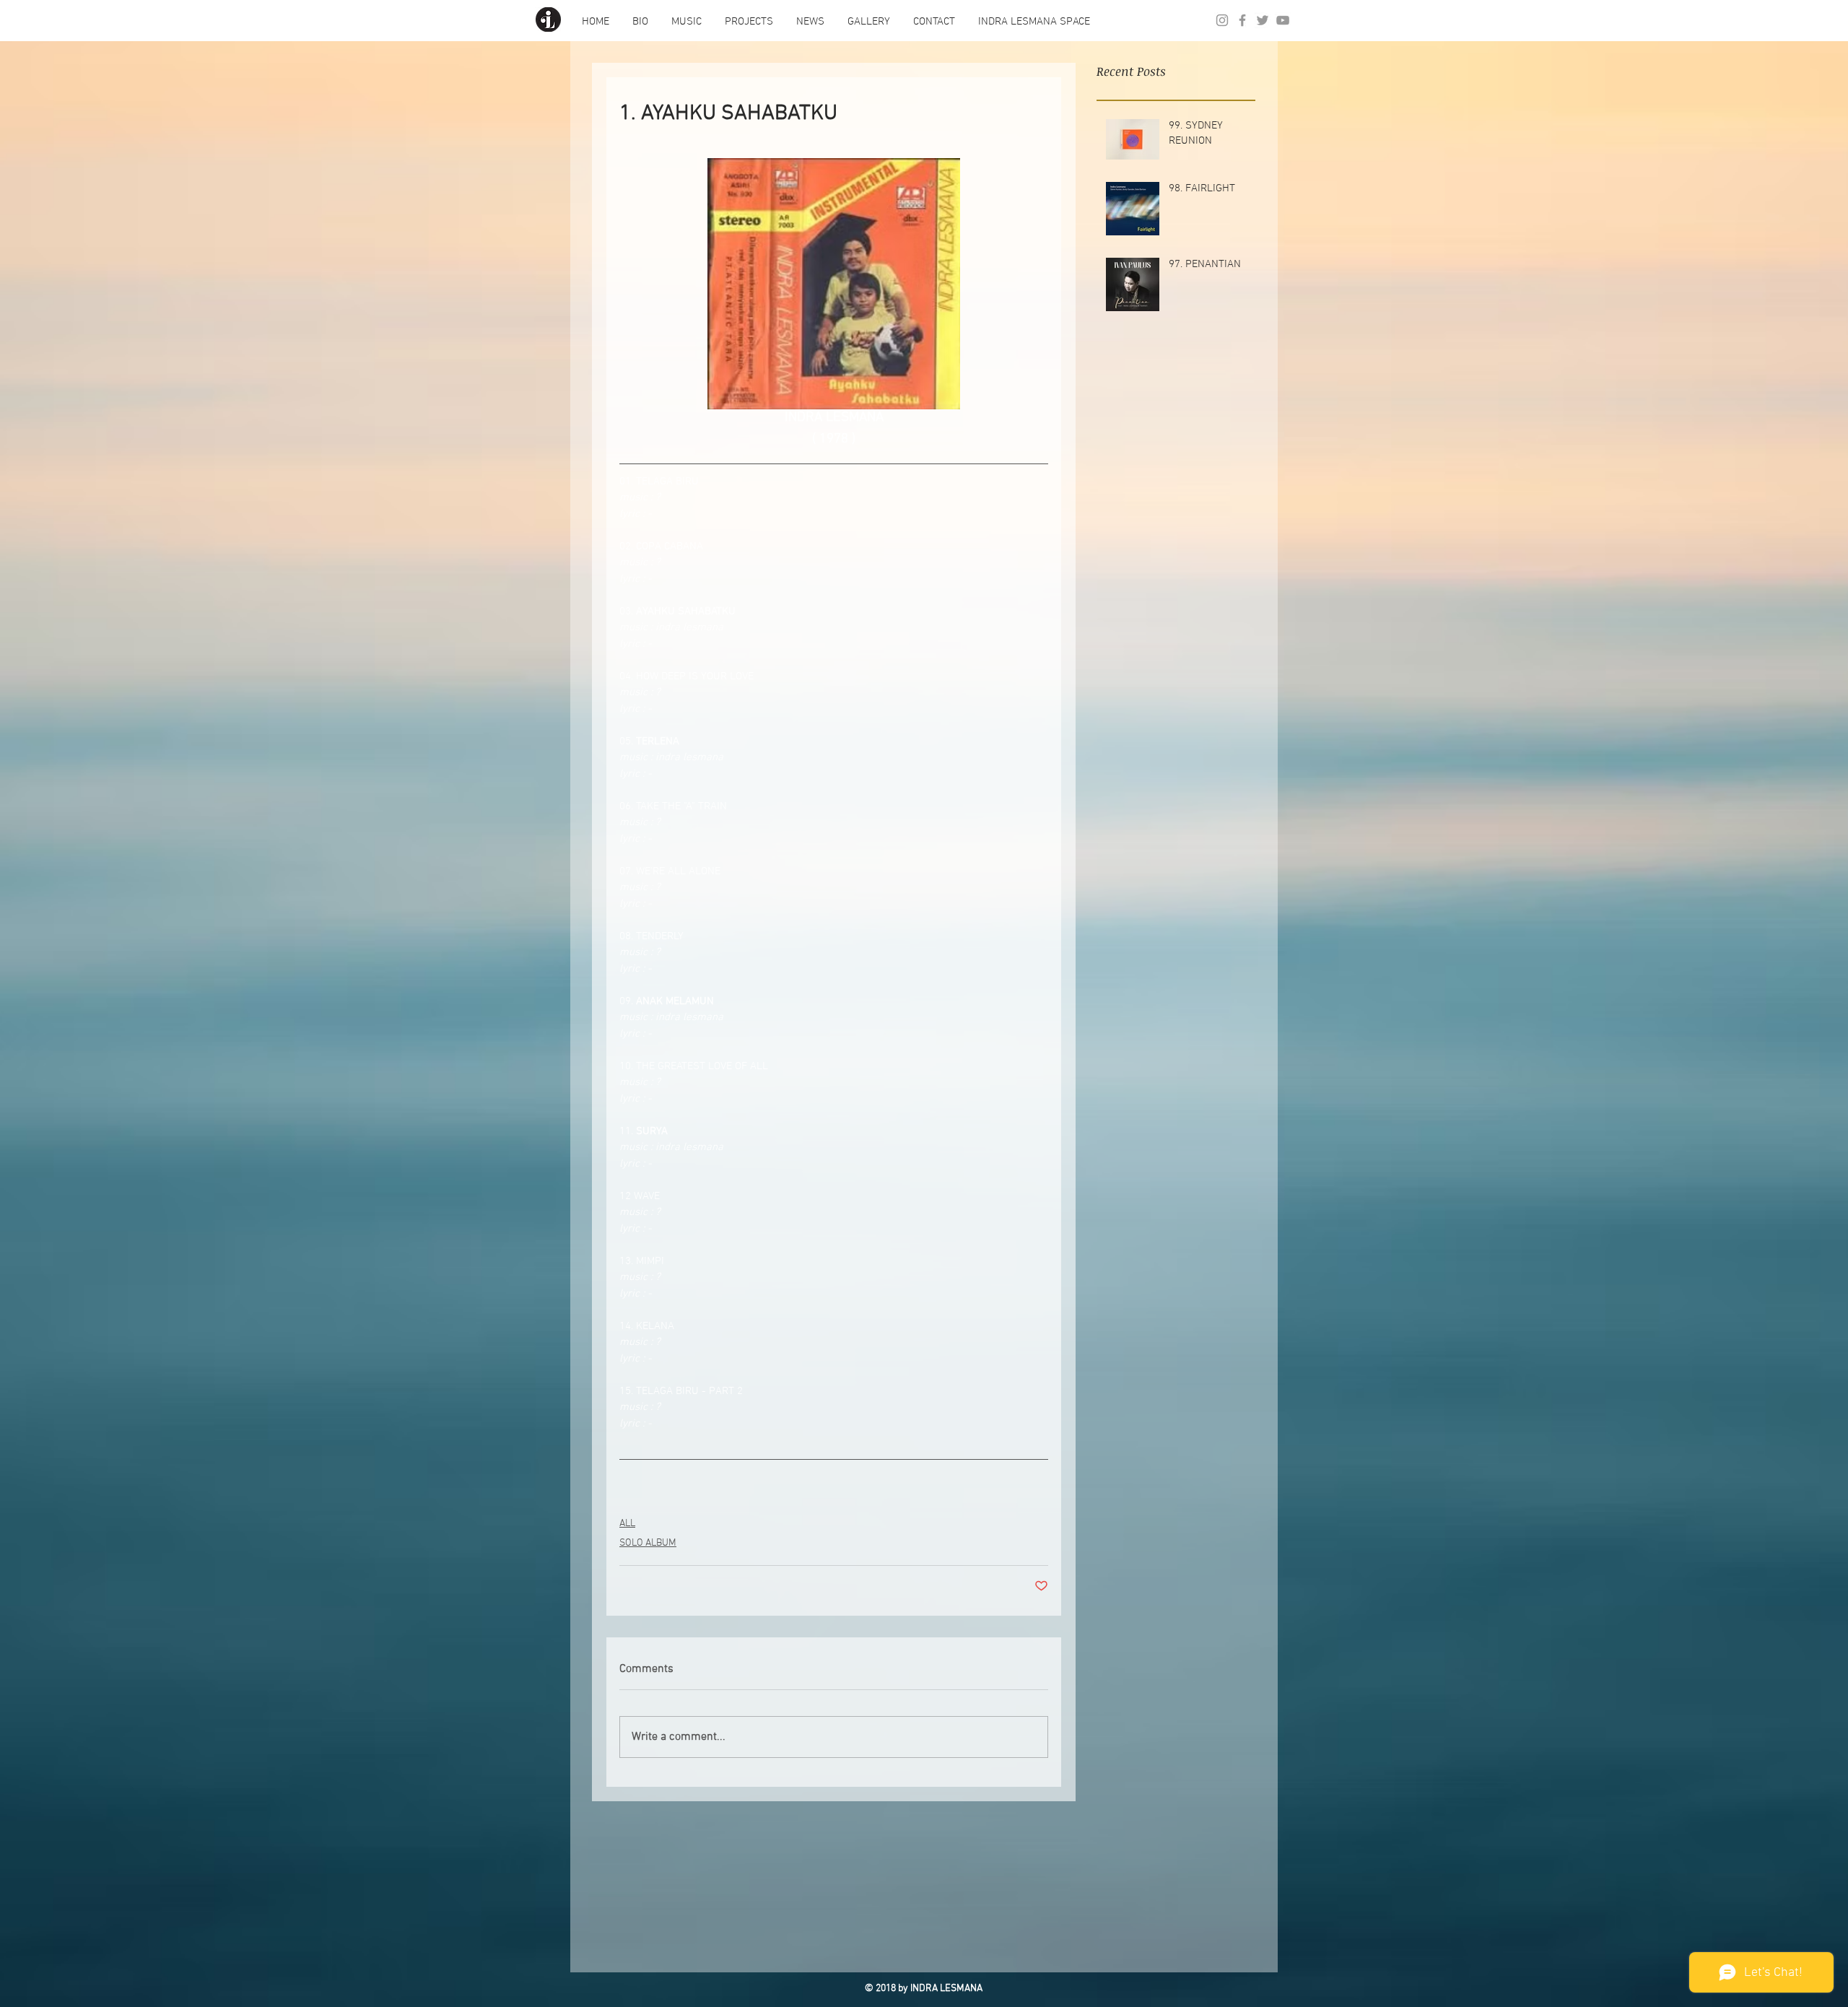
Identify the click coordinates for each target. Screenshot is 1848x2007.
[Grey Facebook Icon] (1242, 20)
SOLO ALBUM (648, 1543)
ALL (627, 1524)
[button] (640, 22)
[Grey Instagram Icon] (1222, 20)
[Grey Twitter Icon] (1263, 20)
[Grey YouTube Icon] (1283, 20)
